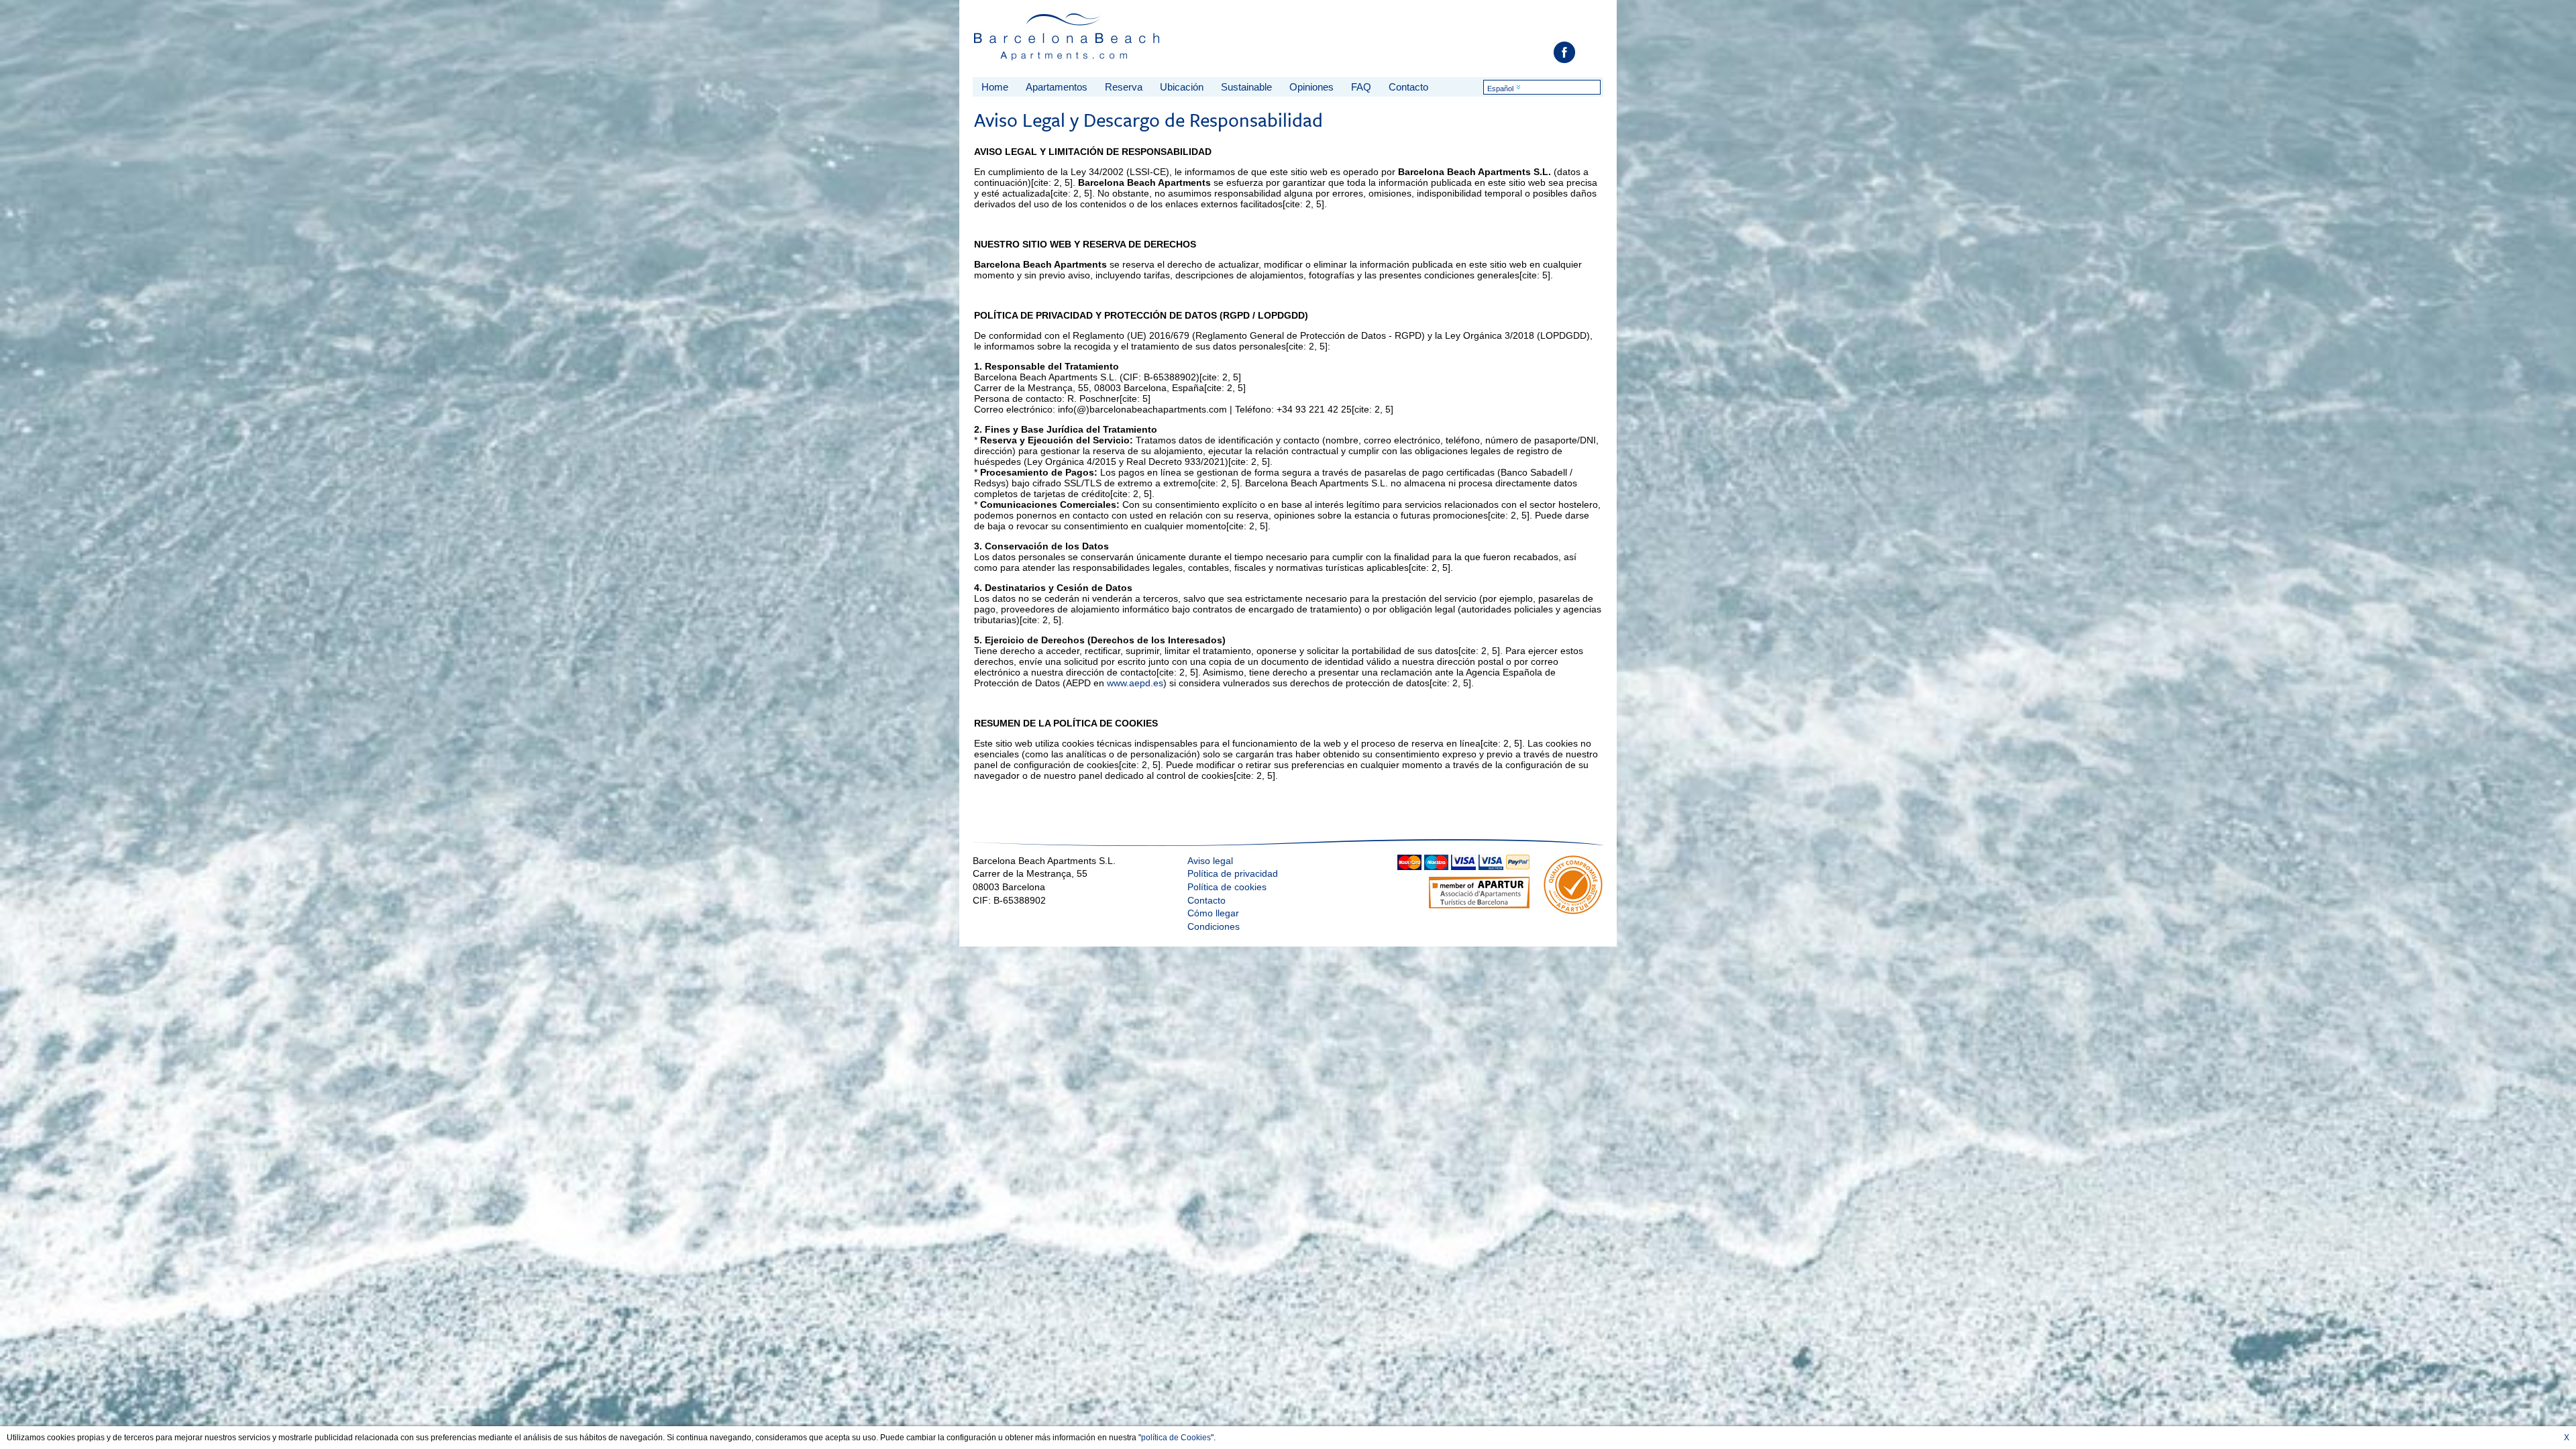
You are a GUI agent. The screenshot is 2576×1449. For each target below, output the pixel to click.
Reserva (1124, 87)
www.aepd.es (1135, 683)
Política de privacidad (1233, 873)
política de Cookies (1176, 1438)
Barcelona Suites (1068, 41)
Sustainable (1246, 87)
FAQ (1361, 87)
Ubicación (1182, 87)
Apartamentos (1057, 87)
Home (995, 87)
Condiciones (1214, 926)
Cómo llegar (1213, 913)
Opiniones (1311, 87)
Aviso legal (1210, 861)
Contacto (1408, 87)
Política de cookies (1227, 887)
